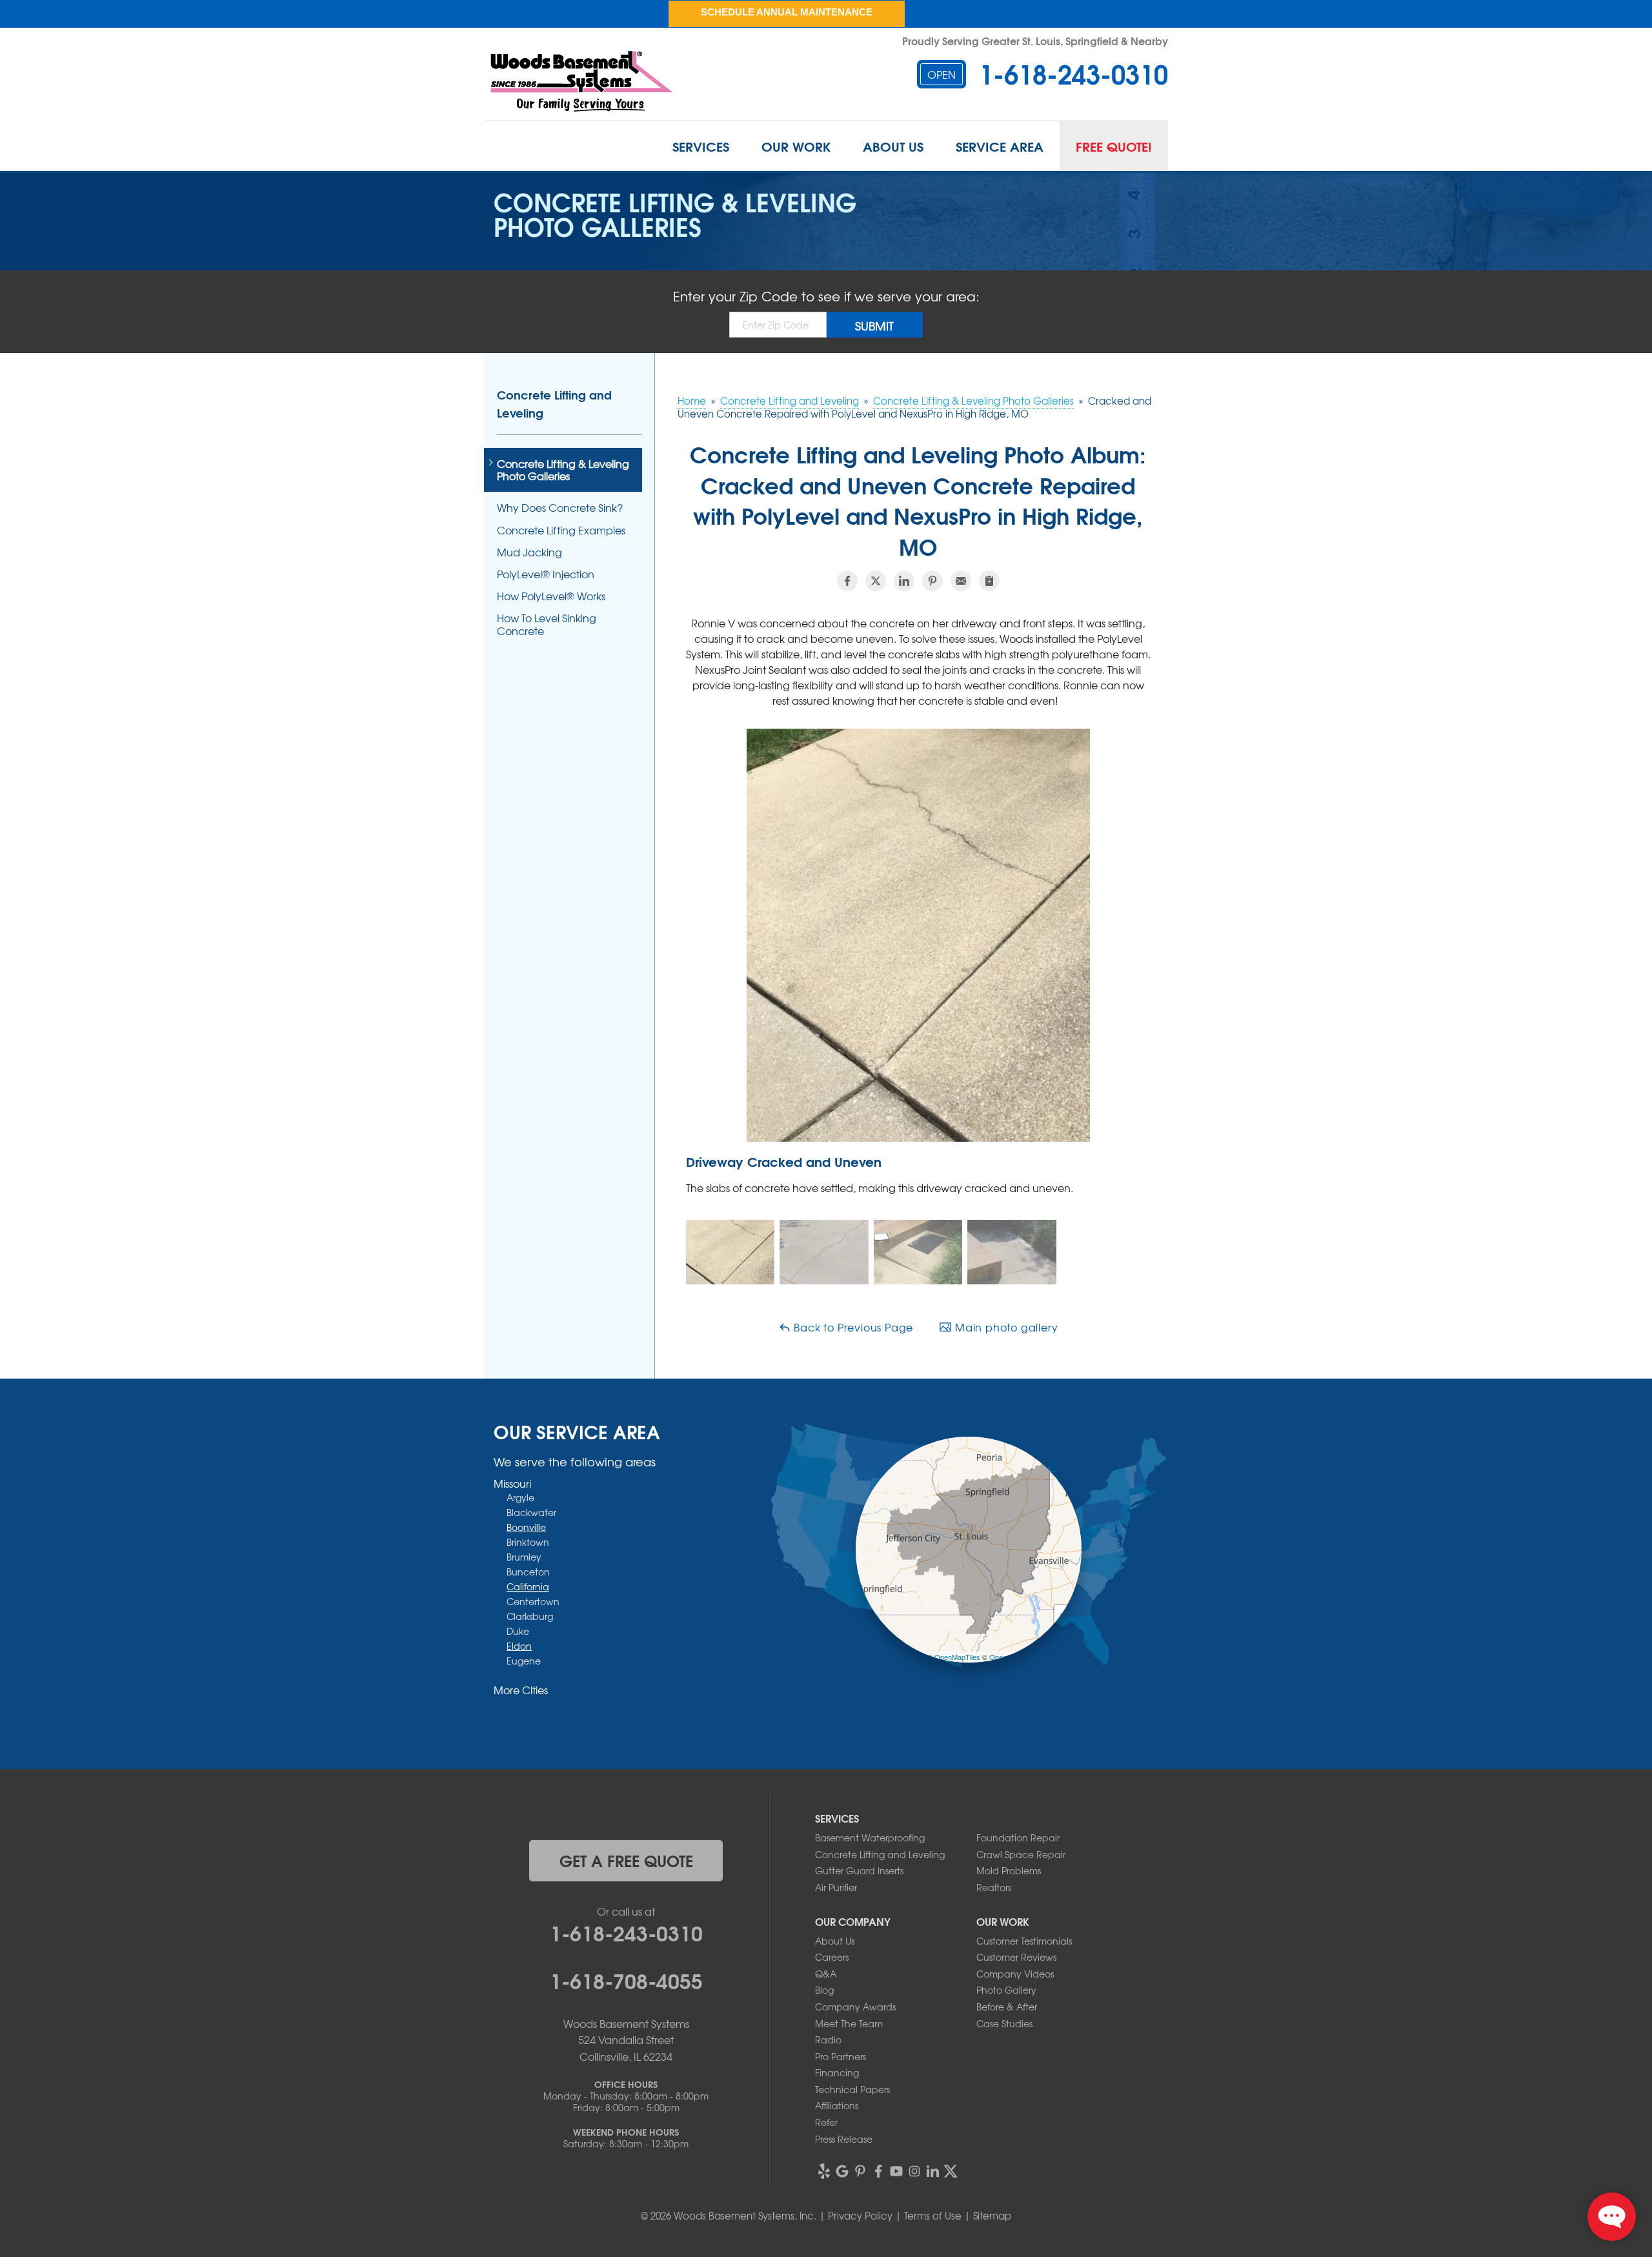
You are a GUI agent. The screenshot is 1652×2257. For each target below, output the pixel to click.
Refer (826, 2122)
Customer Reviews (1016, 1957)
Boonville (526, 1527)
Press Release (844, 2139)
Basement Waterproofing (870, 1837)
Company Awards (855, 2007)
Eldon (519, 1646)
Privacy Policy (860, 2216)
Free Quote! (1114, 146)
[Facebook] (878, 2171)
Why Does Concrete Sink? (560, 508)
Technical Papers (852, 2089)
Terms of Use (933, 2216)
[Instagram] (914, 2171)
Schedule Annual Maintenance (787, 12)
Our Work (796, 146)
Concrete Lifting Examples (561, 530)
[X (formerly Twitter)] (951, 2171)
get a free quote (626, 1860)
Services (701, 146)
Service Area (1000, 146)
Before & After (1007, 2007)
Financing (837, 2072)
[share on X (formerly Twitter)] (876, 581)
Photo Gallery (1006, 1990)
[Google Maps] (842, 2171)
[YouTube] (896, 2171)
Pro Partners (841, 2056)
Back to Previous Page (852, 1327)
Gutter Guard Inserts (859, 1870)
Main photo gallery (1005, 1327)
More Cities (521, 1690)
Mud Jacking (529, 552)
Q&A (826, 1974)
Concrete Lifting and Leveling (554, 403)
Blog (824, 1990)
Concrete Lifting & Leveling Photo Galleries (563, 470)
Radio (828, 2039)
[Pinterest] (860, 2171)
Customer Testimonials (1024, 1941)
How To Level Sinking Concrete (547, 624)
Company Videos (1015, 1974)
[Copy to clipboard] (989, 581)
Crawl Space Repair (1021, 1854)
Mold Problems (1009, 1870)
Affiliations (837, 2105)
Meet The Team (849, 2023)
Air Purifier (836, 1887)
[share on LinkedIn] (904, 581)
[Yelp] (824, 2171)
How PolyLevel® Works (551, 596)
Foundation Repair (1018, 1837)
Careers (832, 1957)
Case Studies (1004, 2023)
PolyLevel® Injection (546, 574)
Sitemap (992, 2216)
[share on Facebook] (847, 581)
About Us (893, 146)
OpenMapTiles (957, 1657)
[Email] (961, 581)
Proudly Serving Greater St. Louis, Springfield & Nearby (1035, 40)
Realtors (994, 1887)
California (528, 1586)
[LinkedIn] (932, 2171)
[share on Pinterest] (932, 581)
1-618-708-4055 (626, 1979)
